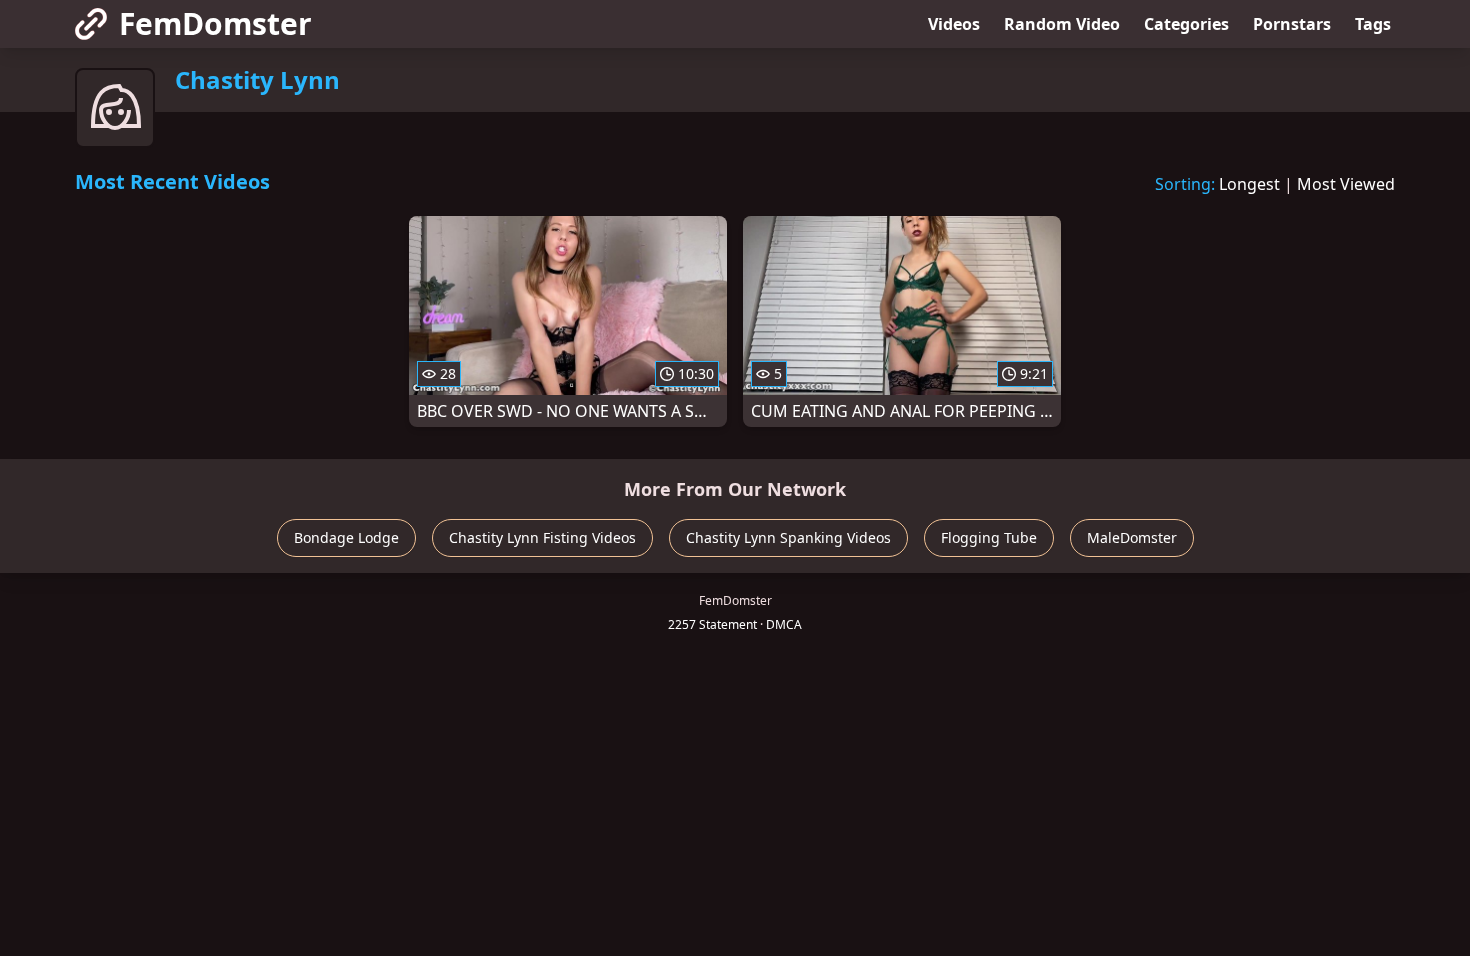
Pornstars (1292, 24)
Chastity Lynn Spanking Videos (788, 537)
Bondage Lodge (346, 537)
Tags (1373, 24)
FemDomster (215, 23)
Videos (954, 24)
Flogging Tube (989, 537)
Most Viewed (1346, 184)
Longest (1249, 184)
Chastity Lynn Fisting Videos (542, 537)
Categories (1186, 24)
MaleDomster (1132, 537)
